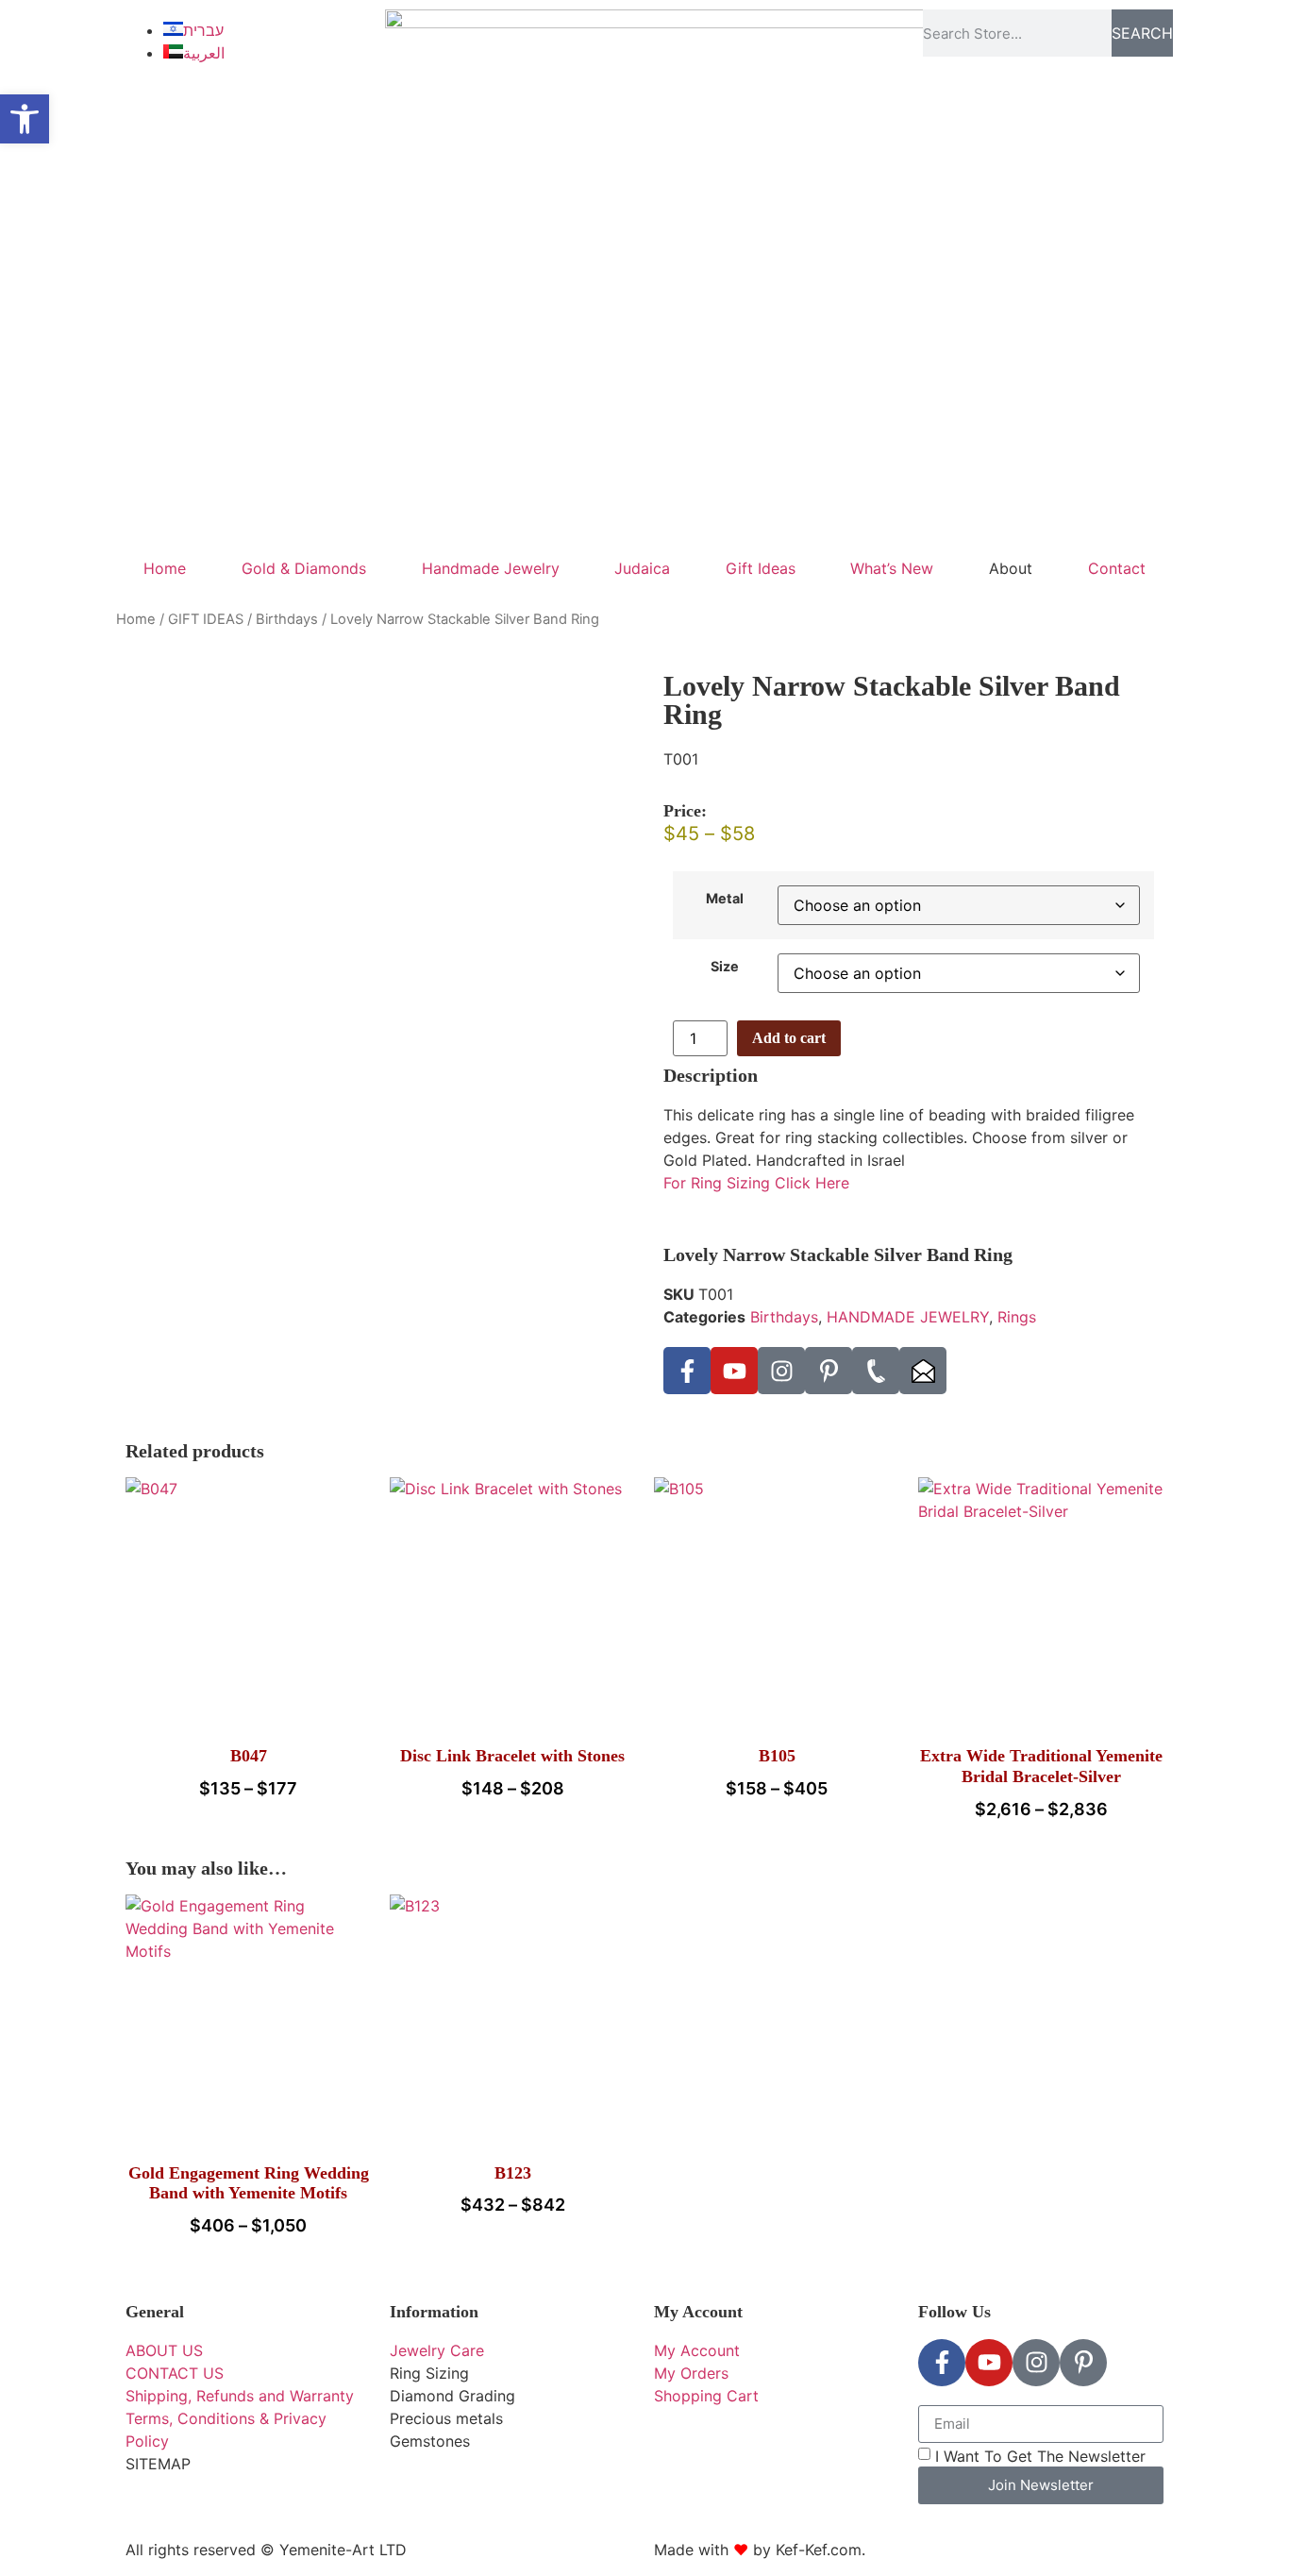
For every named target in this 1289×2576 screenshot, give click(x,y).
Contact (1117, 568)
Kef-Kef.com (819, 2550)
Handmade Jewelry (491, 568)
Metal (725, 899)
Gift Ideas (761, 568)
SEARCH (1142, 33)
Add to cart (789, 1038)
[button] (25, 119)
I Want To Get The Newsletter (1040, 2455)
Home (165, 568)
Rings (1017, 1317)
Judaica (642, 568)
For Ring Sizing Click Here (756, 1183)
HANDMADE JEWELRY (908, 1317)
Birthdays (287, 619)
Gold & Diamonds (304, 568)
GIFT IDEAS (206, 619)
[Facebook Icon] (687, 1371)
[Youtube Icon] (734, 1371)
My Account (698, 2312)
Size (725, 967)
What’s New (892, 568)
